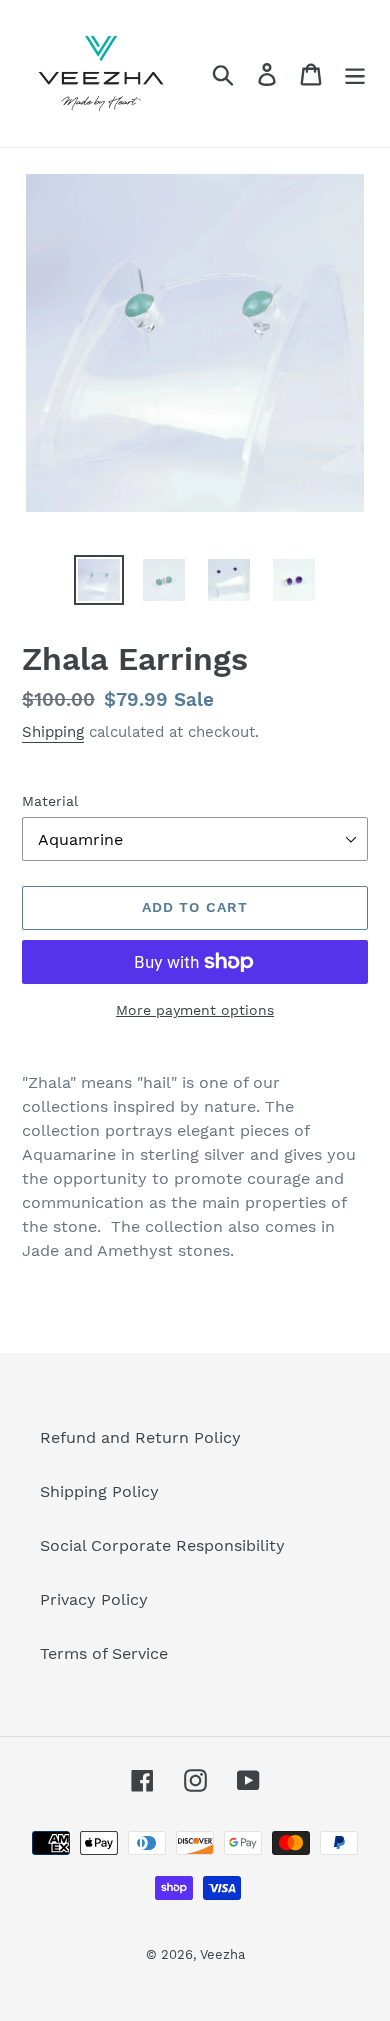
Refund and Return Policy (140, 1437)
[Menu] (355, 73)
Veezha (222, 1954)
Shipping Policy (99, 1491)
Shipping (53, 732)
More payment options (195, 1010)
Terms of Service (104, 1653)
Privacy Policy (94, 1599)
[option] (99, 580)
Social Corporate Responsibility (162, 1545)
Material (50, 801)
